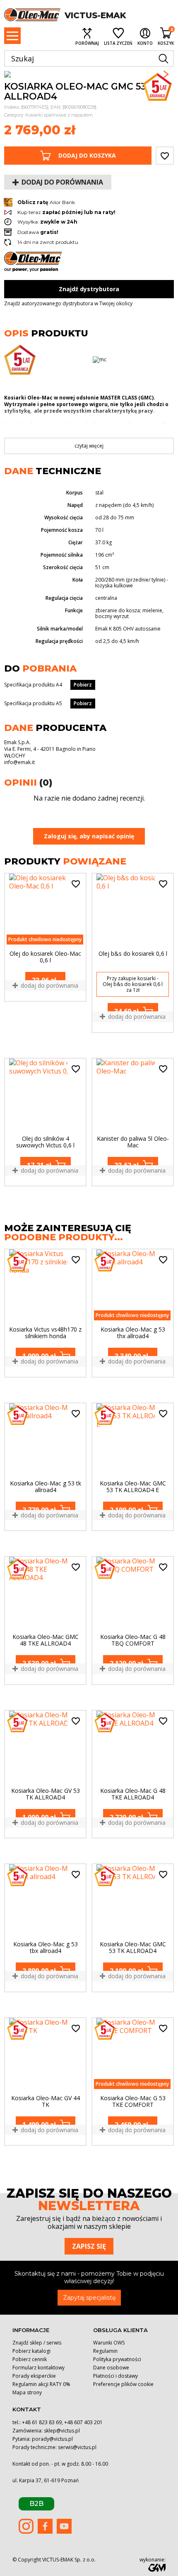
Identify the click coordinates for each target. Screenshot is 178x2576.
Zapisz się (89, 2246)
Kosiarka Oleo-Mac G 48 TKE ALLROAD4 (133, 1794)
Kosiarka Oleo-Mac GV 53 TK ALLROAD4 (46, 1794)
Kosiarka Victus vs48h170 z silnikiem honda (45, 1333)
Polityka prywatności (117, 2359)
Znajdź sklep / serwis (37, 2343)
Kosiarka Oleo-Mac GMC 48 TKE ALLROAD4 (46, 1640)
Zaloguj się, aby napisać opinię (89, 836)
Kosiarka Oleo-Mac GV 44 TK (46, 2101)
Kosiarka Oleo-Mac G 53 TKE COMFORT (133, 2101)
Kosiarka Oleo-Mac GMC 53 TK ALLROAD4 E (133, 1487)
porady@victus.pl (52, 2439)
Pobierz (83, 685)
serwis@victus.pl (77, 2447)
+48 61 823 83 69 (42, 2422)
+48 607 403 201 (83, 2422)
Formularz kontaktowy (38, 2368)
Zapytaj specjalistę (89, 2298)
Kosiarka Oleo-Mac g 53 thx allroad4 (133, 1333)
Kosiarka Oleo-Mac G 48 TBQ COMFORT (133, 1640)
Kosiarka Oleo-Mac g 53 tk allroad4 (46, 1487)
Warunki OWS (109, 2343)
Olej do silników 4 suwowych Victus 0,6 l (45, 1142)
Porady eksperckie (34, 2376)
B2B (36, 2504)
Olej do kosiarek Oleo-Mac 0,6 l (45, 957)
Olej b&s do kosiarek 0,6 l (133, 954)
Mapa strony (27, 2392)
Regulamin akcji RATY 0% (41, 2384)
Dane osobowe (111, 2368)
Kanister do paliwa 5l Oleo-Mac (133, 1142)
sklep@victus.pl (62, 2431)
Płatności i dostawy (115, 2376)
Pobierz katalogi (31, 2351)
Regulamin (105, 2351)
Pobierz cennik (30, 2359)
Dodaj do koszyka (87, 155)
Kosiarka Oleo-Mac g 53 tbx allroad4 (46, 1948)
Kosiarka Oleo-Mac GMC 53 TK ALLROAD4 (133, 1948)
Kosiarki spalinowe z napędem (59, 115)
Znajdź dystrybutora (89, 289)
